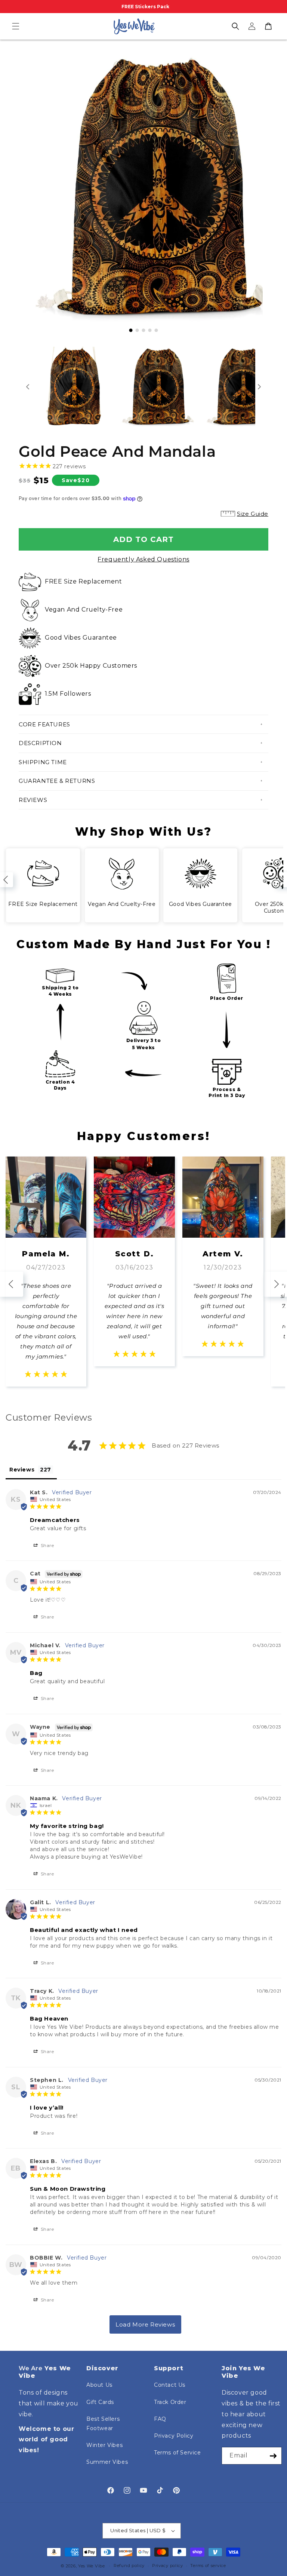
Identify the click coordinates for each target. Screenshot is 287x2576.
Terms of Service (178, 2453)
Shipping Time (43, 762)
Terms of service (208, 2566)
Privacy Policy (174, 2436)
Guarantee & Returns (57, 781)
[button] (16, 26)
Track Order (170, 2402)
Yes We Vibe (92, 2566)
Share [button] (47, 1545)
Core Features (44, 724)
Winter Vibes (104, 2445)
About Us (99, 2385)
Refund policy (129, 2566)
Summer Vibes (107, 2462)
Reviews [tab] (22, 1470)
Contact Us (170, 2385)
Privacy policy (168, 2566)
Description (40, 743)
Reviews (33, 800)
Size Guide (253, 514)
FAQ (160, 2419)
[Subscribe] (273, 2456)
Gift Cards (100, 2402)
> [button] (145, 2324)
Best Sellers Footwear (103, 2424)
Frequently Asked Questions (143, 559)
